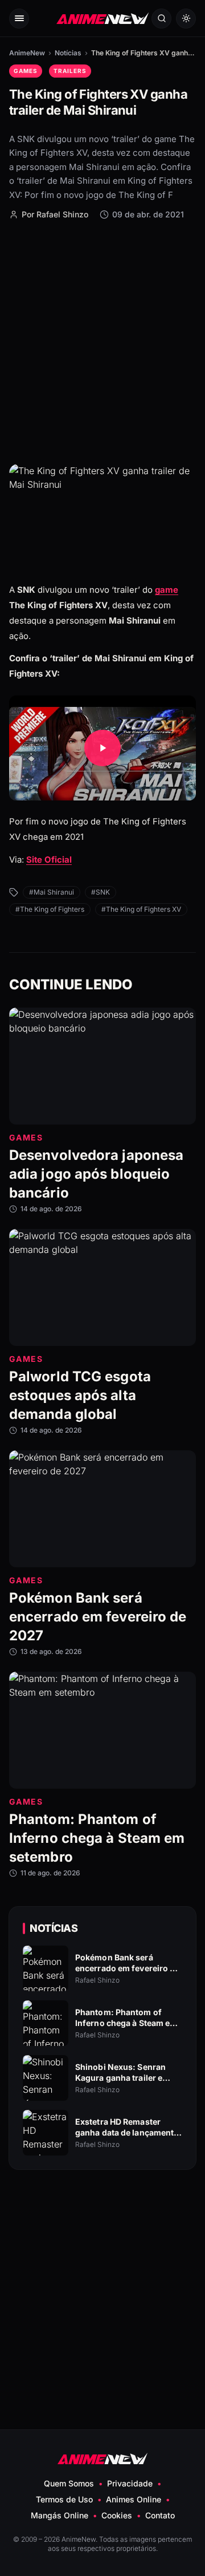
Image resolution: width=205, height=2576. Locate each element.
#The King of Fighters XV (141, 909)
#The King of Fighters (50, 909)
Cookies (117, 2515)
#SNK (101, 892)
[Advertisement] (102, 341)
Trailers (70, 71)
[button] (102, 748)
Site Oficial (49, 860)
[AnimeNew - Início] (102, 19)
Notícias (68, 53)
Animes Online (134, 2499)
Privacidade (130, 2483)
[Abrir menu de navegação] (19, 19)
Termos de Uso (64, 2499)
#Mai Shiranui (52, 892)
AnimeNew (27, 53)
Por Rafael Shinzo (55, 214)
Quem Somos (69, 2483)
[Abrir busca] (161, 19)
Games (26, 71)
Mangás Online (60, 2515)
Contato (160, 2515)
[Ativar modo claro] (186, 19)
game (167, 590)
